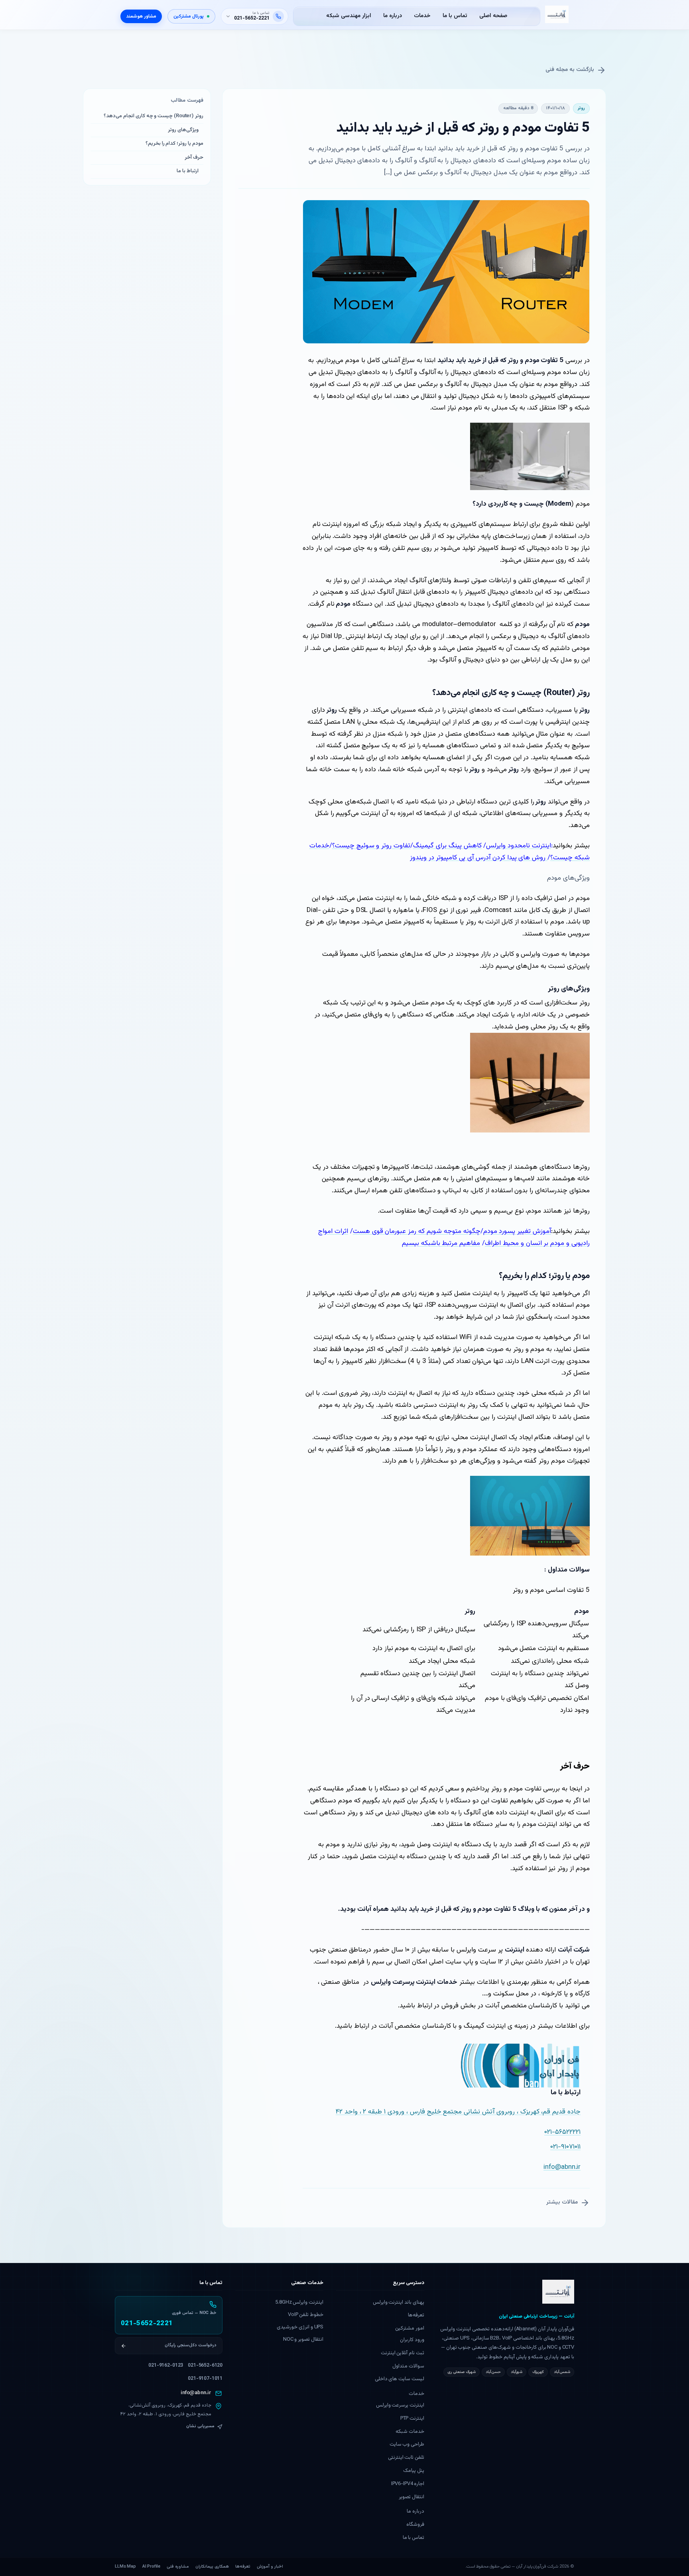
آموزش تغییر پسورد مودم (517, 1231)
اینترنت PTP (412, 2418)
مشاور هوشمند (141, 16)
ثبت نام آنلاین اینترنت (403, 2353)
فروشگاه (415, 2525)
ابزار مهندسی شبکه (349, 16)
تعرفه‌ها (416, 2315)
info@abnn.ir (196, 2393)
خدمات (422, 16)
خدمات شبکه (410, 2432)
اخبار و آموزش (270, 2567)
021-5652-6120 (205, 2365)
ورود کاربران (412, 2340)
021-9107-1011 (205, 2379)
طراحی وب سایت (407, 2444)
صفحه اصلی (493, 16)
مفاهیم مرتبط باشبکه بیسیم (441, 1243)
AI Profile (151, 2567)
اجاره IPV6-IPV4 (408, 2484)
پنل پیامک (414, 2471)
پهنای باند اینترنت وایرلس (399, 2302)
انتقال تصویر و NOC (303, 2340)
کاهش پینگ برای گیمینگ (447, 846)
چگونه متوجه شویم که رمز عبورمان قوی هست (417, 1231)
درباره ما (393, 16)
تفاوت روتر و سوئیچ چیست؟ (371, 846)
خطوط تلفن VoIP (306, 2315)
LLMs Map (125, 2567)
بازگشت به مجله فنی (570, 70)
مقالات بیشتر (562, 2202)
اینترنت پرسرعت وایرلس (400, 2405)
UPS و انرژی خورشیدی (300, 2327)
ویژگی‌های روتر (183, 130)
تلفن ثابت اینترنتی (406, 2458)
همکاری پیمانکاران (212, 2567)
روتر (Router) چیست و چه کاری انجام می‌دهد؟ (154, 116)
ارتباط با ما (188, 171)
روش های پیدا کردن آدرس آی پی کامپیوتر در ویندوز (479, 858)
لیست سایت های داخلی (400, 2379)
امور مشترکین (410, 2328)
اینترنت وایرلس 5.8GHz (299, 2302)
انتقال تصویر (411, 2497)
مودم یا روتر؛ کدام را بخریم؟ (174, 144)
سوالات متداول (408, 2366)
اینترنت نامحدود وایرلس (519, 846)
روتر (581, 108)
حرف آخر (194, 158)
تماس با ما (455, 16)
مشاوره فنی (178, 2567)
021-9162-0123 (166, 2365)
